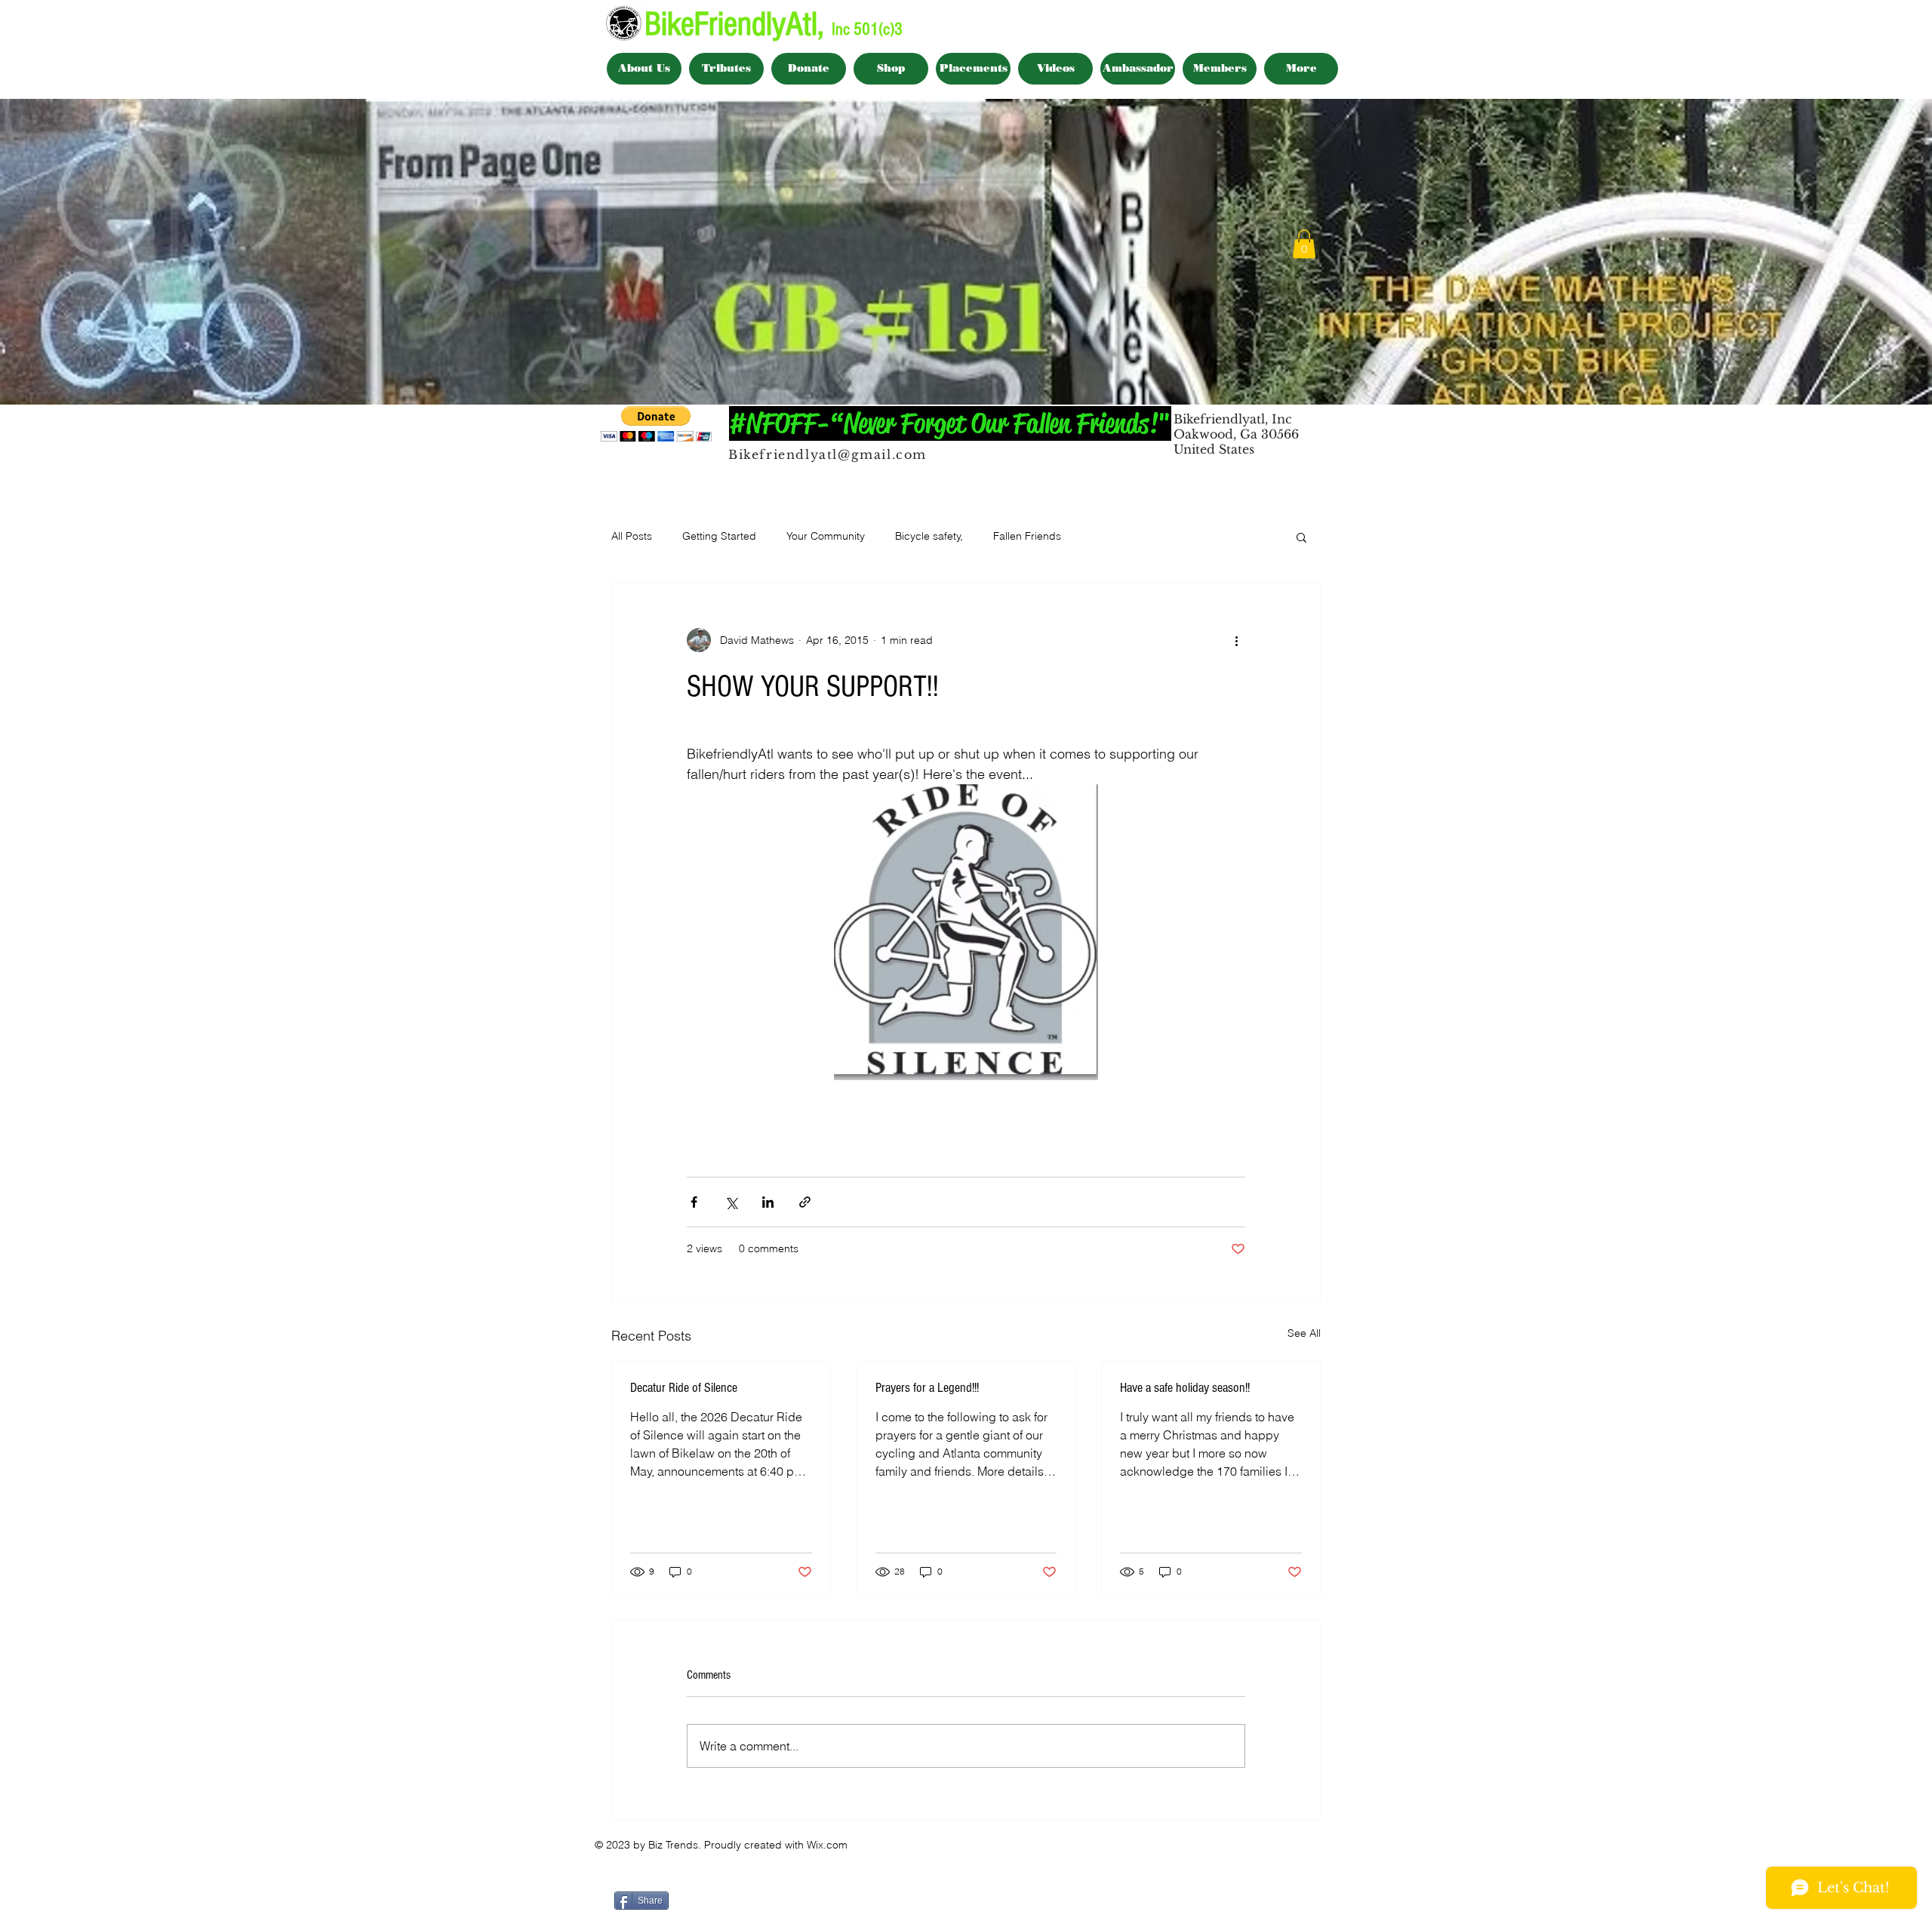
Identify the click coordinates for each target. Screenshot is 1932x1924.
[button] (1304, 244)
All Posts (632, 536)
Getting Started (719, 536)
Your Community (826, 536)
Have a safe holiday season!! (1185, 1388)
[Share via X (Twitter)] (731, 1202)
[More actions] (1236, 640)
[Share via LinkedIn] (768, 1202)
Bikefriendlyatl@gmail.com (828, 454)
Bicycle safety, (929, 536)
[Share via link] (805, 1202)
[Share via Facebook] (694, 1202)
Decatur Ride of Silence (684, 1388)
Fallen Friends (1027, 536)
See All (1304, 1333)
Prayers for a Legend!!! (927, 1388)
